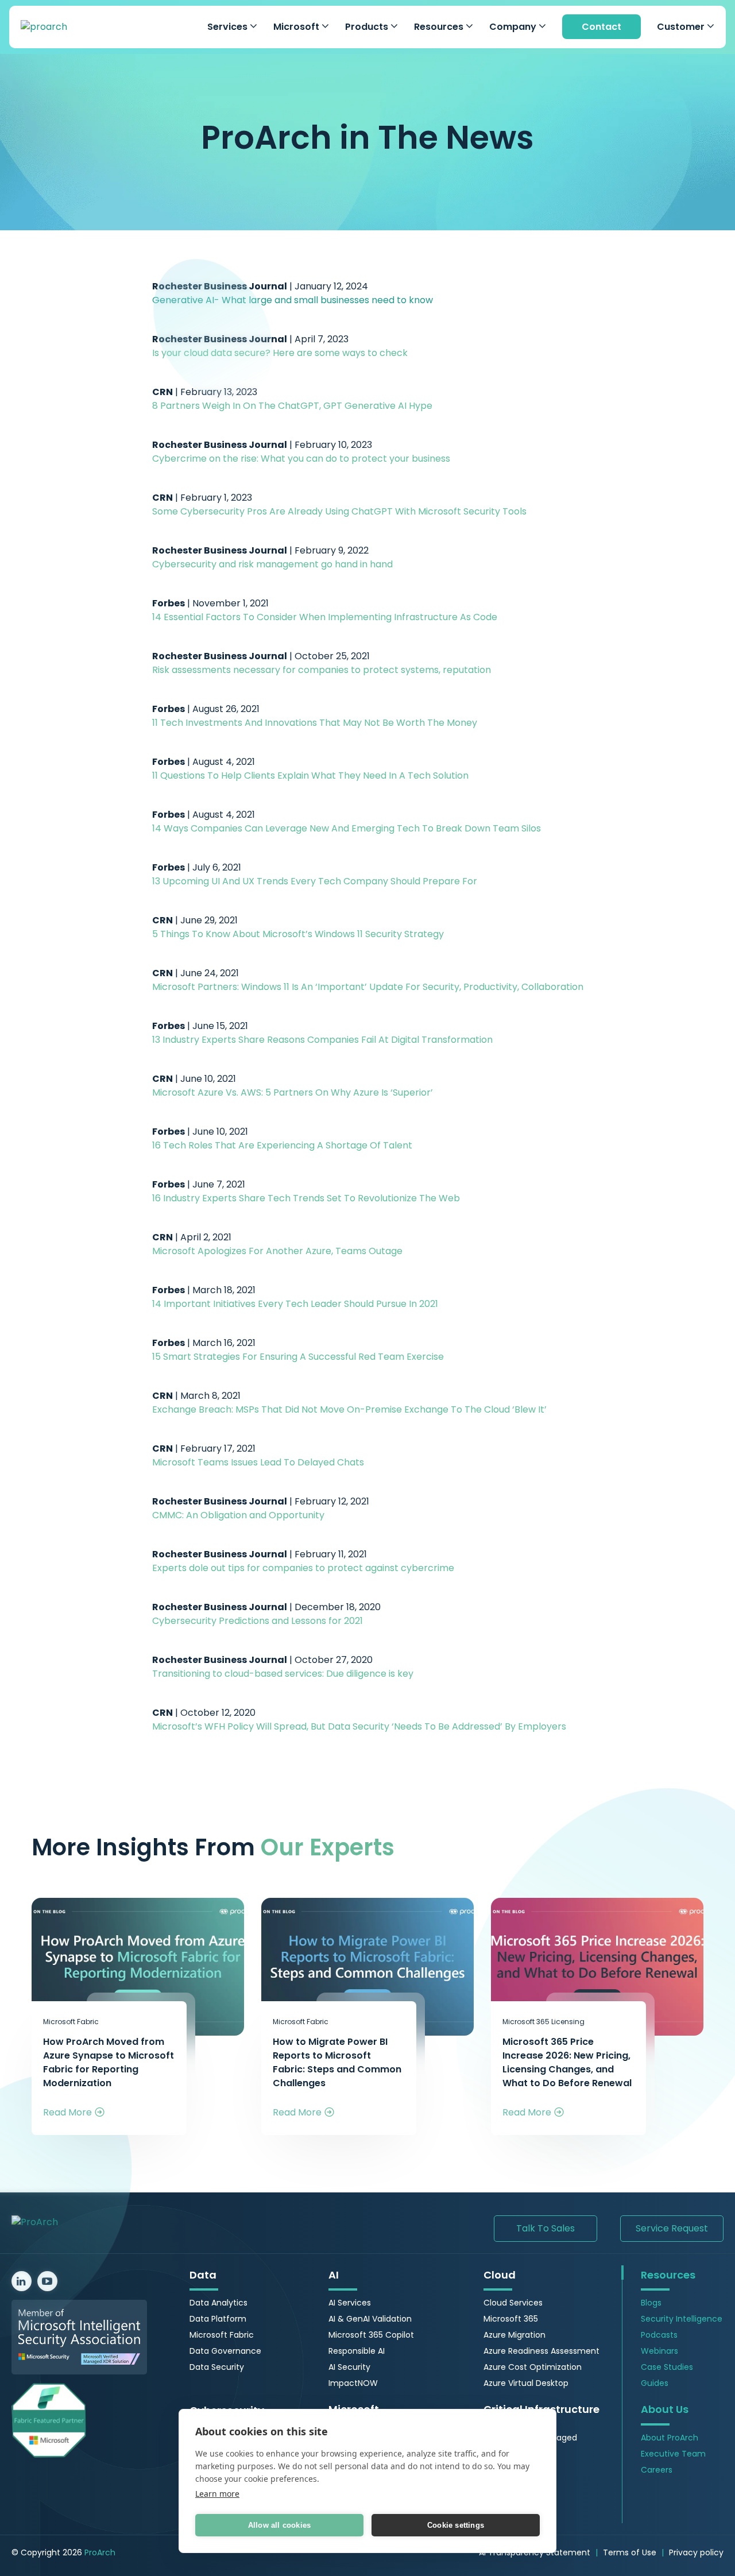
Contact (601, 27)
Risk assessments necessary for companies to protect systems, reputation (322, 670)
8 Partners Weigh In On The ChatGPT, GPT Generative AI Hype (292, 406)
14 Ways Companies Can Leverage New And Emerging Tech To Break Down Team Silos (347, 828)
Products (368, 27)
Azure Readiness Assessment (541, 2351)
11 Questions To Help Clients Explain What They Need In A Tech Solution (310, 775)
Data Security (217, 2367)
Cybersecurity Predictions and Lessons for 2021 (258, 1621)
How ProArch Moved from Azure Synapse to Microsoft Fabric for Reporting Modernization (109, 2062)
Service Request (672, 2228)
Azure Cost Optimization (533, 2367)
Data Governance (225, 2351)
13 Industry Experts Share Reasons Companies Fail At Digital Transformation (322, 1040)
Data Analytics (218, 2303)
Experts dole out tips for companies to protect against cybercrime (303, 1568)
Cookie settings (456, 2525)
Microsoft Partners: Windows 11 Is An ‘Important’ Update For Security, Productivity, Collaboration (368, 987)
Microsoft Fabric (71, 2022)
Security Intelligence (682, 2319)
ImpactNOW (353, 2383)
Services (229, 27)
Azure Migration (514, 2335)
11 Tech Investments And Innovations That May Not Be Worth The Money (315, 723)
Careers (657, 2470)
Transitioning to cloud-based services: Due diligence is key (283, 1674)
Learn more (217, 2494)
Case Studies (667, 2367)
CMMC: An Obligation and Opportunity (238, 1515)
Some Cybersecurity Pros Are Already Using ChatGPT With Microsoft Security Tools (339, 511)
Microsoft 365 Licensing (543, 2022)
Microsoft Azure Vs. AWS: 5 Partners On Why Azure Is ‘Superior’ (293, 1092)
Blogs (651, 2303)
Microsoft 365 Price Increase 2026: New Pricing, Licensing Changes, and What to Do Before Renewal (567, 2062)
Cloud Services (513, 2303)
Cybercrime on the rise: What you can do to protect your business (301, 459)
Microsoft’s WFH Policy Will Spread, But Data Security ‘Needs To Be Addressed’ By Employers (359, 1726)
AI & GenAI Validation (370, 2319)
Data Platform (218, 2319)
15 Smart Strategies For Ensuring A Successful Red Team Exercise (298, 1357)
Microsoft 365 (511, 2319)
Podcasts (659, 2335)
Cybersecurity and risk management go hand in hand (272, 564)
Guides (655, 2383)
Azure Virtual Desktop (526, 2383)
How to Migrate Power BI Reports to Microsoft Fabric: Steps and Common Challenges (337, 2062)
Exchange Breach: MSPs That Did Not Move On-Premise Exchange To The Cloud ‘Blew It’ (349, 1409)
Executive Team (673, 2454)
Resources (440, 27)
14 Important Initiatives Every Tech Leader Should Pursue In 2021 (295, 1304)
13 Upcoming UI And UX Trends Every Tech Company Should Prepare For (315, 881)
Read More (67, 2112)
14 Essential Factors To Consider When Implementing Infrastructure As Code (325, 617)
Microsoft (297, 27)
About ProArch (670, 2438)
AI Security (349, 2367)
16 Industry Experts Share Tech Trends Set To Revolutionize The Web (306, 1198)
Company (514, 27)
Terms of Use (630, 2552)
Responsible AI (357, 2351)
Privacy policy (696, 2552)
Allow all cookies (279, 2525)
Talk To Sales (546, 2228)
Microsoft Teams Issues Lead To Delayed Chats (258, 1462)
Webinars (659, 2351)
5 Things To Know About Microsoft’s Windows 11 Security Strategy (298, 934)
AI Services (350, 2303)
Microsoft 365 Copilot (371, 2335)
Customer (682, 27)
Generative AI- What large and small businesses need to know (293, 300)
